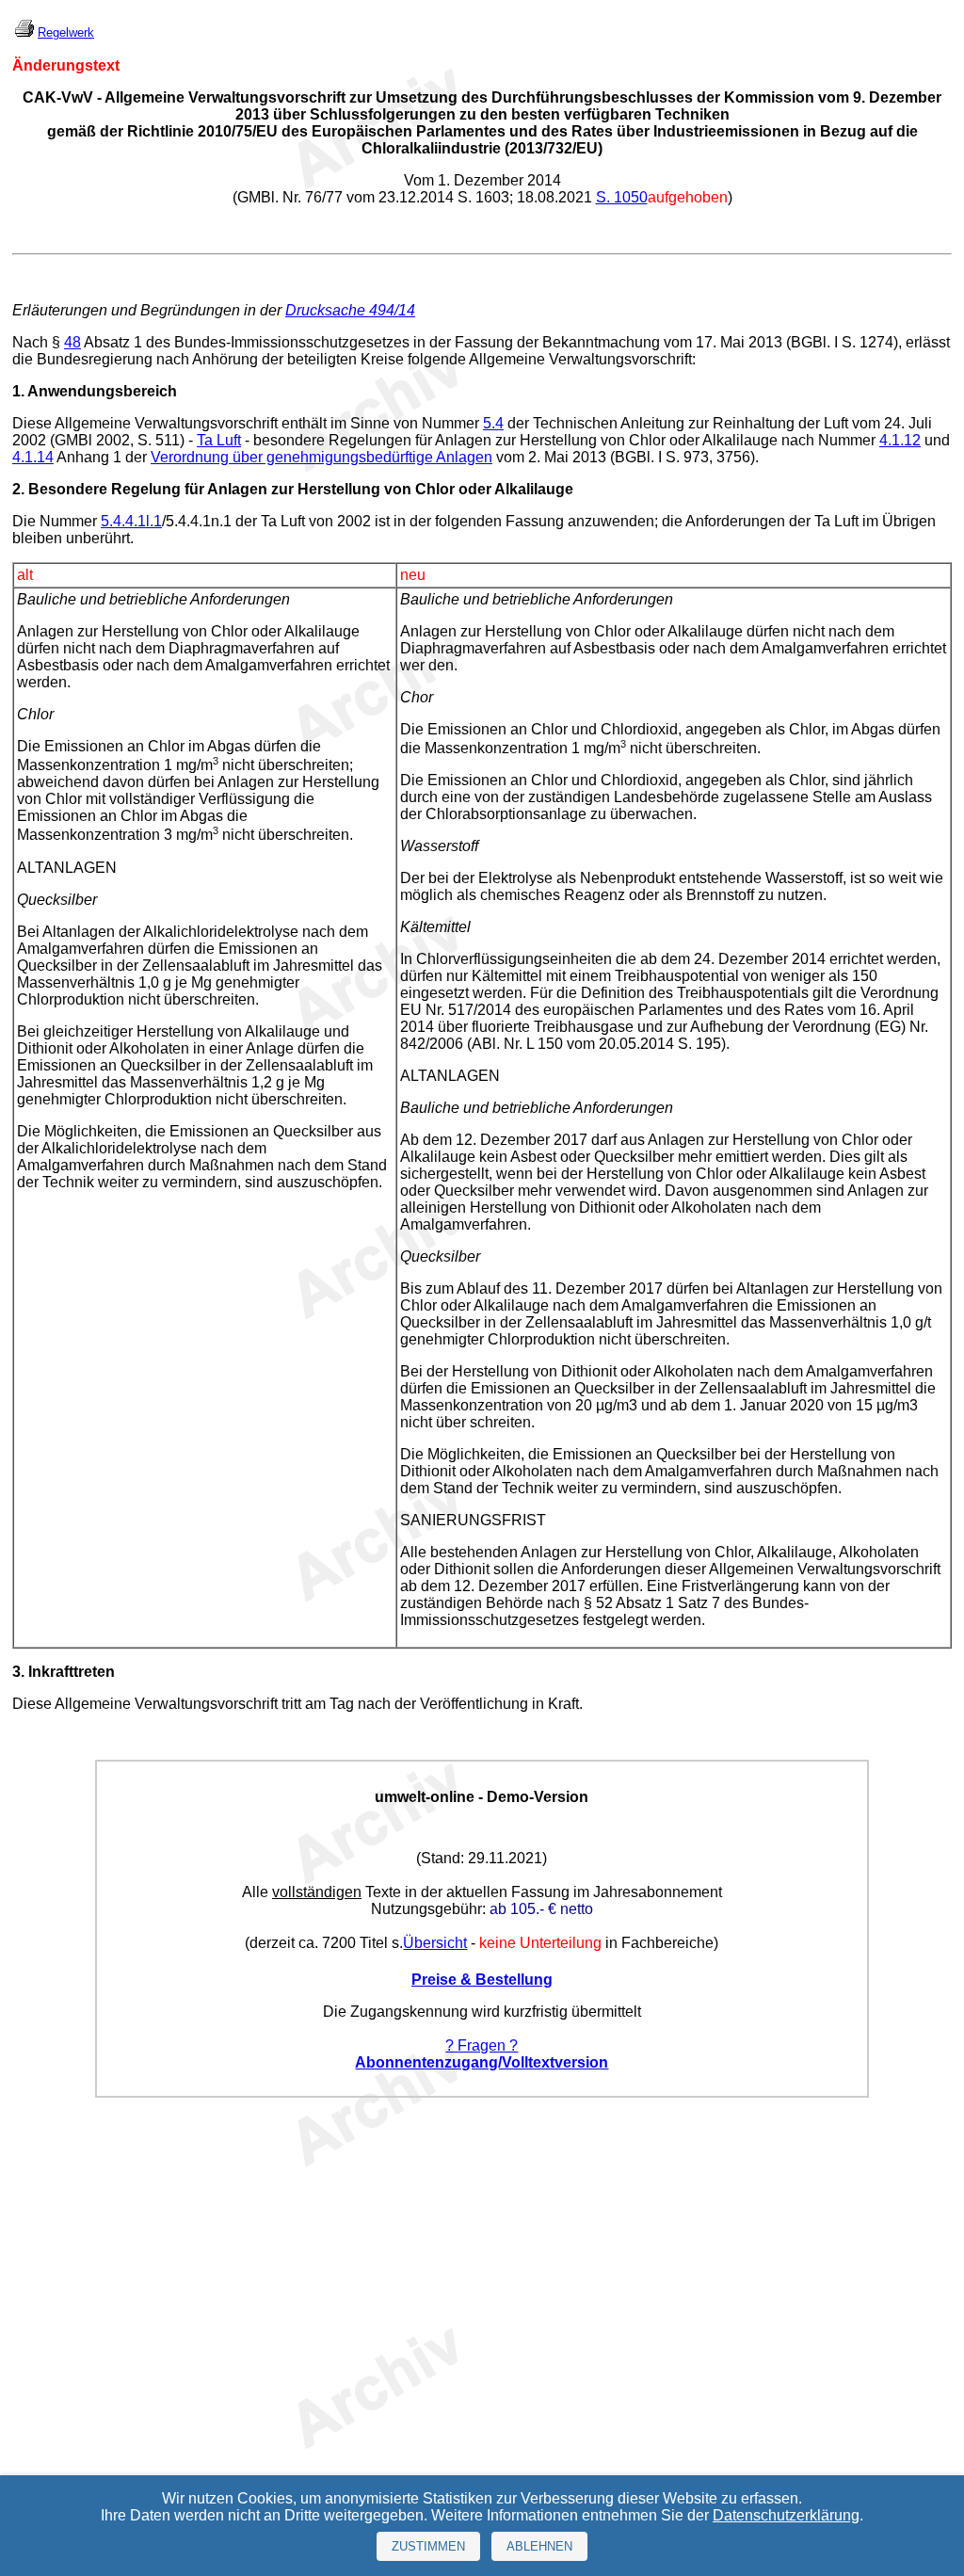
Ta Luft (219, 440)
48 (72, 342)
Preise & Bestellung (482, 1980)
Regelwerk (66, 32)
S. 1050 (622, 197)
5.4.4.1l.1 (131, 521)
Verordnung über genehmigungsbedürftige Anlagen (321, 457)
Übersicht (435, 1943)
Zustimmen (428, 2546)
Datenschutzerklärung (786, 2515)
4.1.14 (33, 457)
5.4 (493, 423)
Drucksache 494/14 (350, 310)
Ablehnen (539, 2546)
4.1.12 (900, 440)
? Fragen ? (482, 2045)
